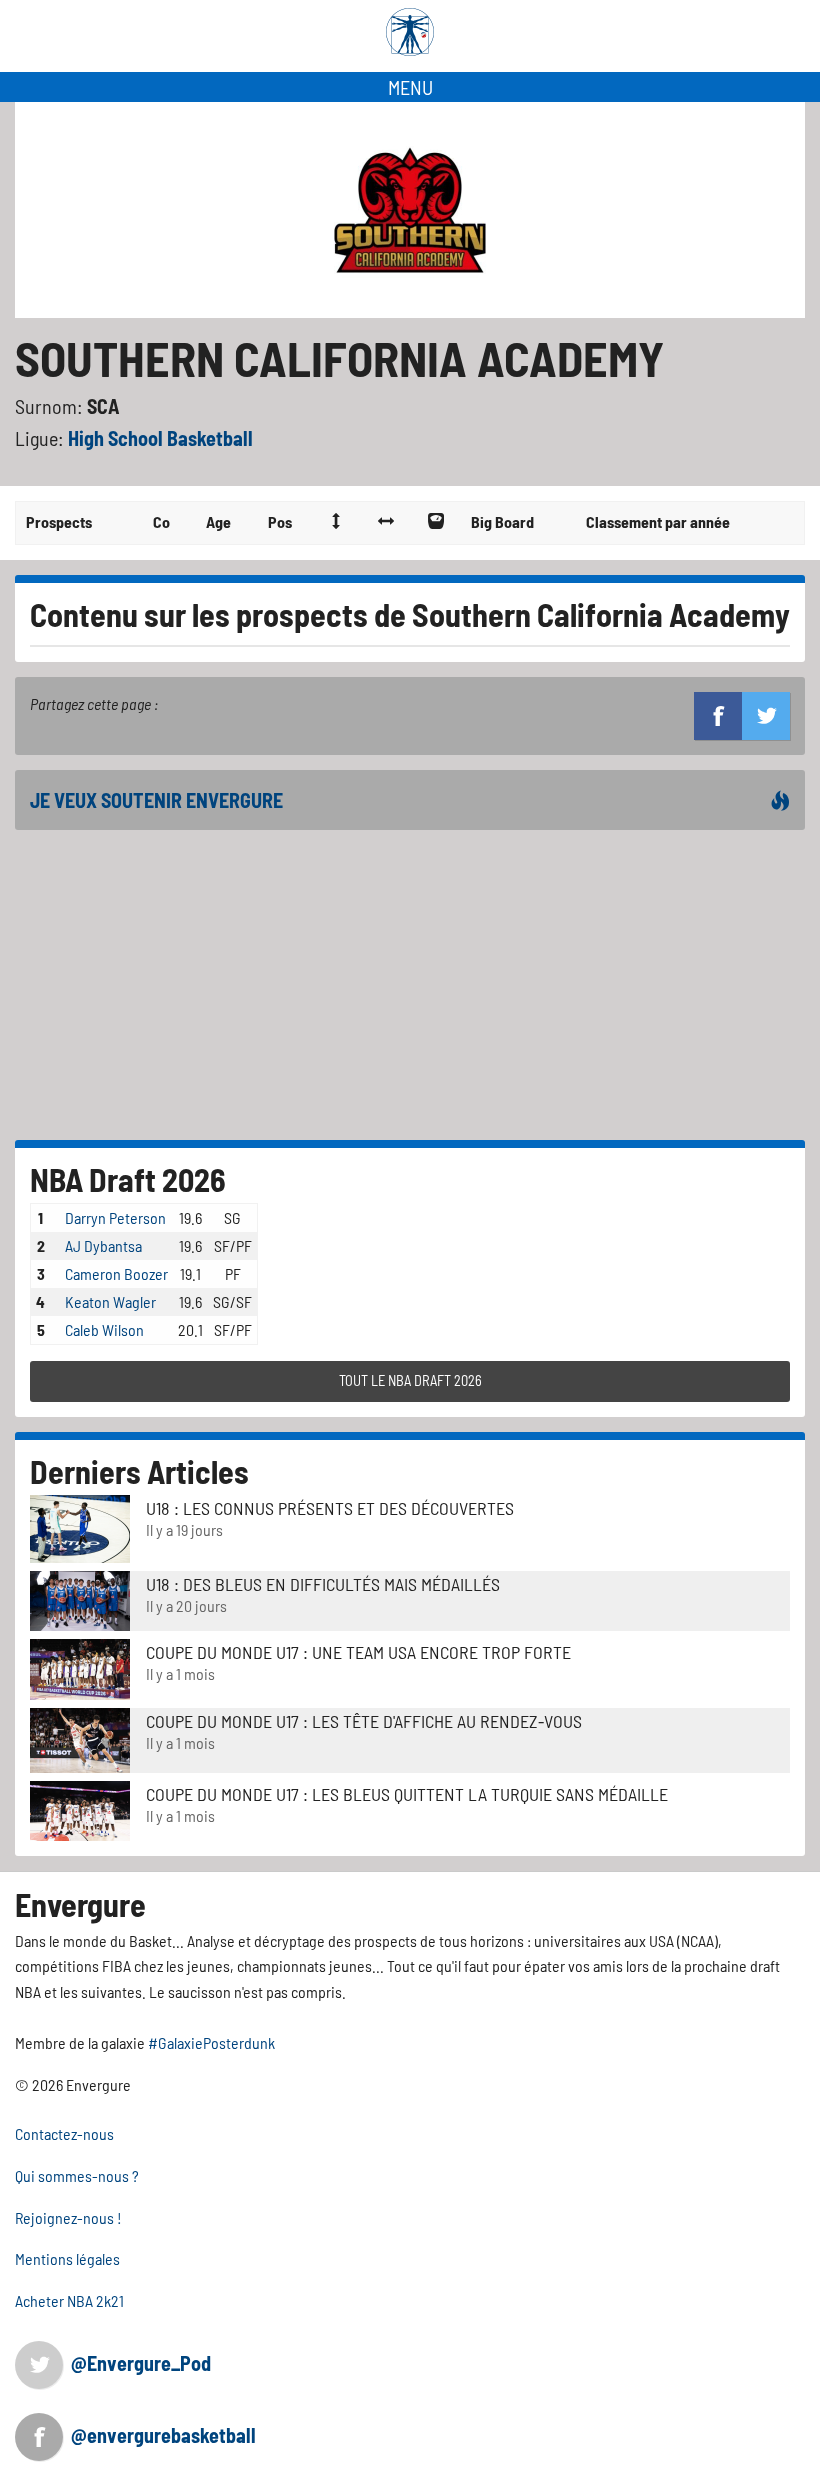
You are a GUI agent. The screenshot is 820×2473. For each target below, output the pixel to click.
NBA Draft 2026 (128, 1179)
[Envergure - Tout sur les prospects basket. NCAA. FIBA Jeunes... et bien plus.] (410, 32)
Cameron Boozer (116, 1273)
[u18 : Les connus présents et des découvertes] (80, 1526)
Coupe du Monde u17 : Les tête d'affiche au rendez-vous (364, 1721)
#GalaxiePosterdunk (211, 2042)
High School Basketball (160, 438)
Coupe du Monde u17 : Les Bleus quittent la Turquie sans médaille (407, 1794)
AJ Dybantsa (103, 1245)
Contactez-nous (64, 2133)
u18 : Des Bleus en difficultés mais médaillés (323, 1584)
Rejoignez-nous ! (68, 2217)
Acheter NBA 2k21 (69, 2300)
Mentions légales (67, 2258)
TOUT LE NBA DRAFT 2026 (410, 1380)
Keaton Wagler (110, 1301)
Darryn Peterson (115, 1217)
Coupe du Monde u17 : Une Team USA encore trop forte (358, 1652)
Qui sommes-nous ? (77, 2175)
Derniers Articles (139, 1471)
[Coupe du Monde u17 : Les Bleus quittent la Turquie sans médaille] (80, 1808)
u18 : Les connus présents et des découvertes (330, 1508)
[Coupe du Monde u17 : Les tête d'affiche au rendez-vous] (80, 1737)
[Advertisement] (410, 985)
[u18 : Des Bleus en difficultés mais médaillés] (80, 1598)
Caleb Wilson (104, 1329)
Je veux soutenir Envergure (156, 800)
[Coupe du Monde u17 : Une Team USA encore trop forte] (80, 1666)
